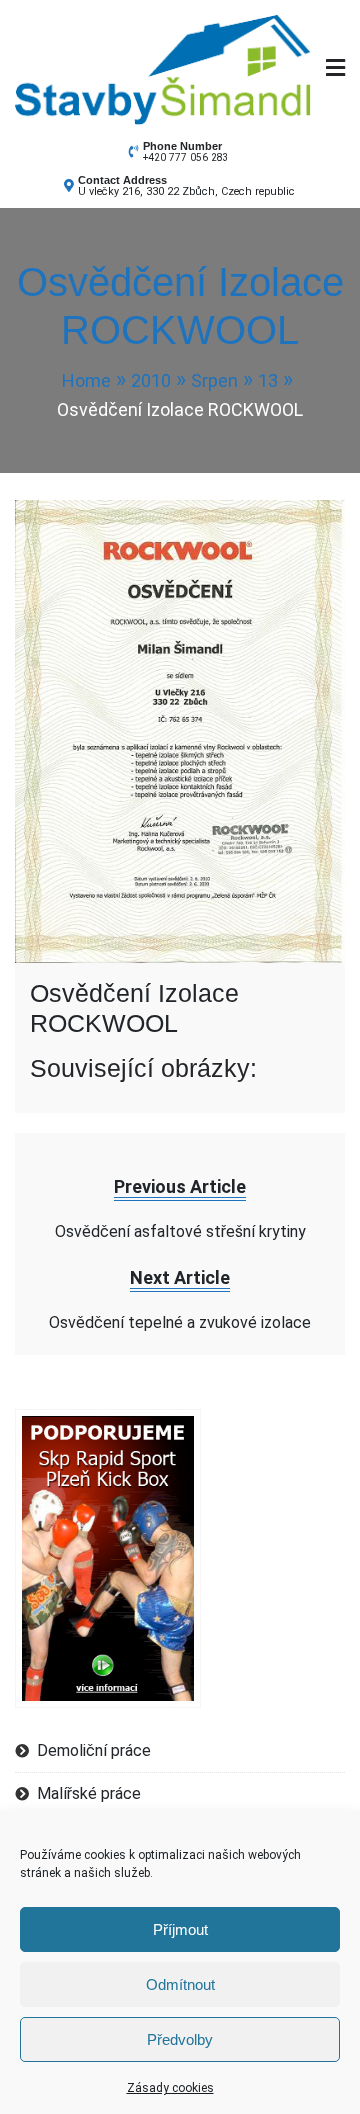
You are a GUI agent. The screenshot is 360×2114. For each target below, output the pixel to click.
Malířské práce (89, 1793)
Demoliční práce (94, 1750)
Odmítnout (180, 1984)
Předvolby (180, 2039)
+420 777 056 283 (186, 157)
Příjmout (180, 1929)
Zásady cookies (170, 2088)
